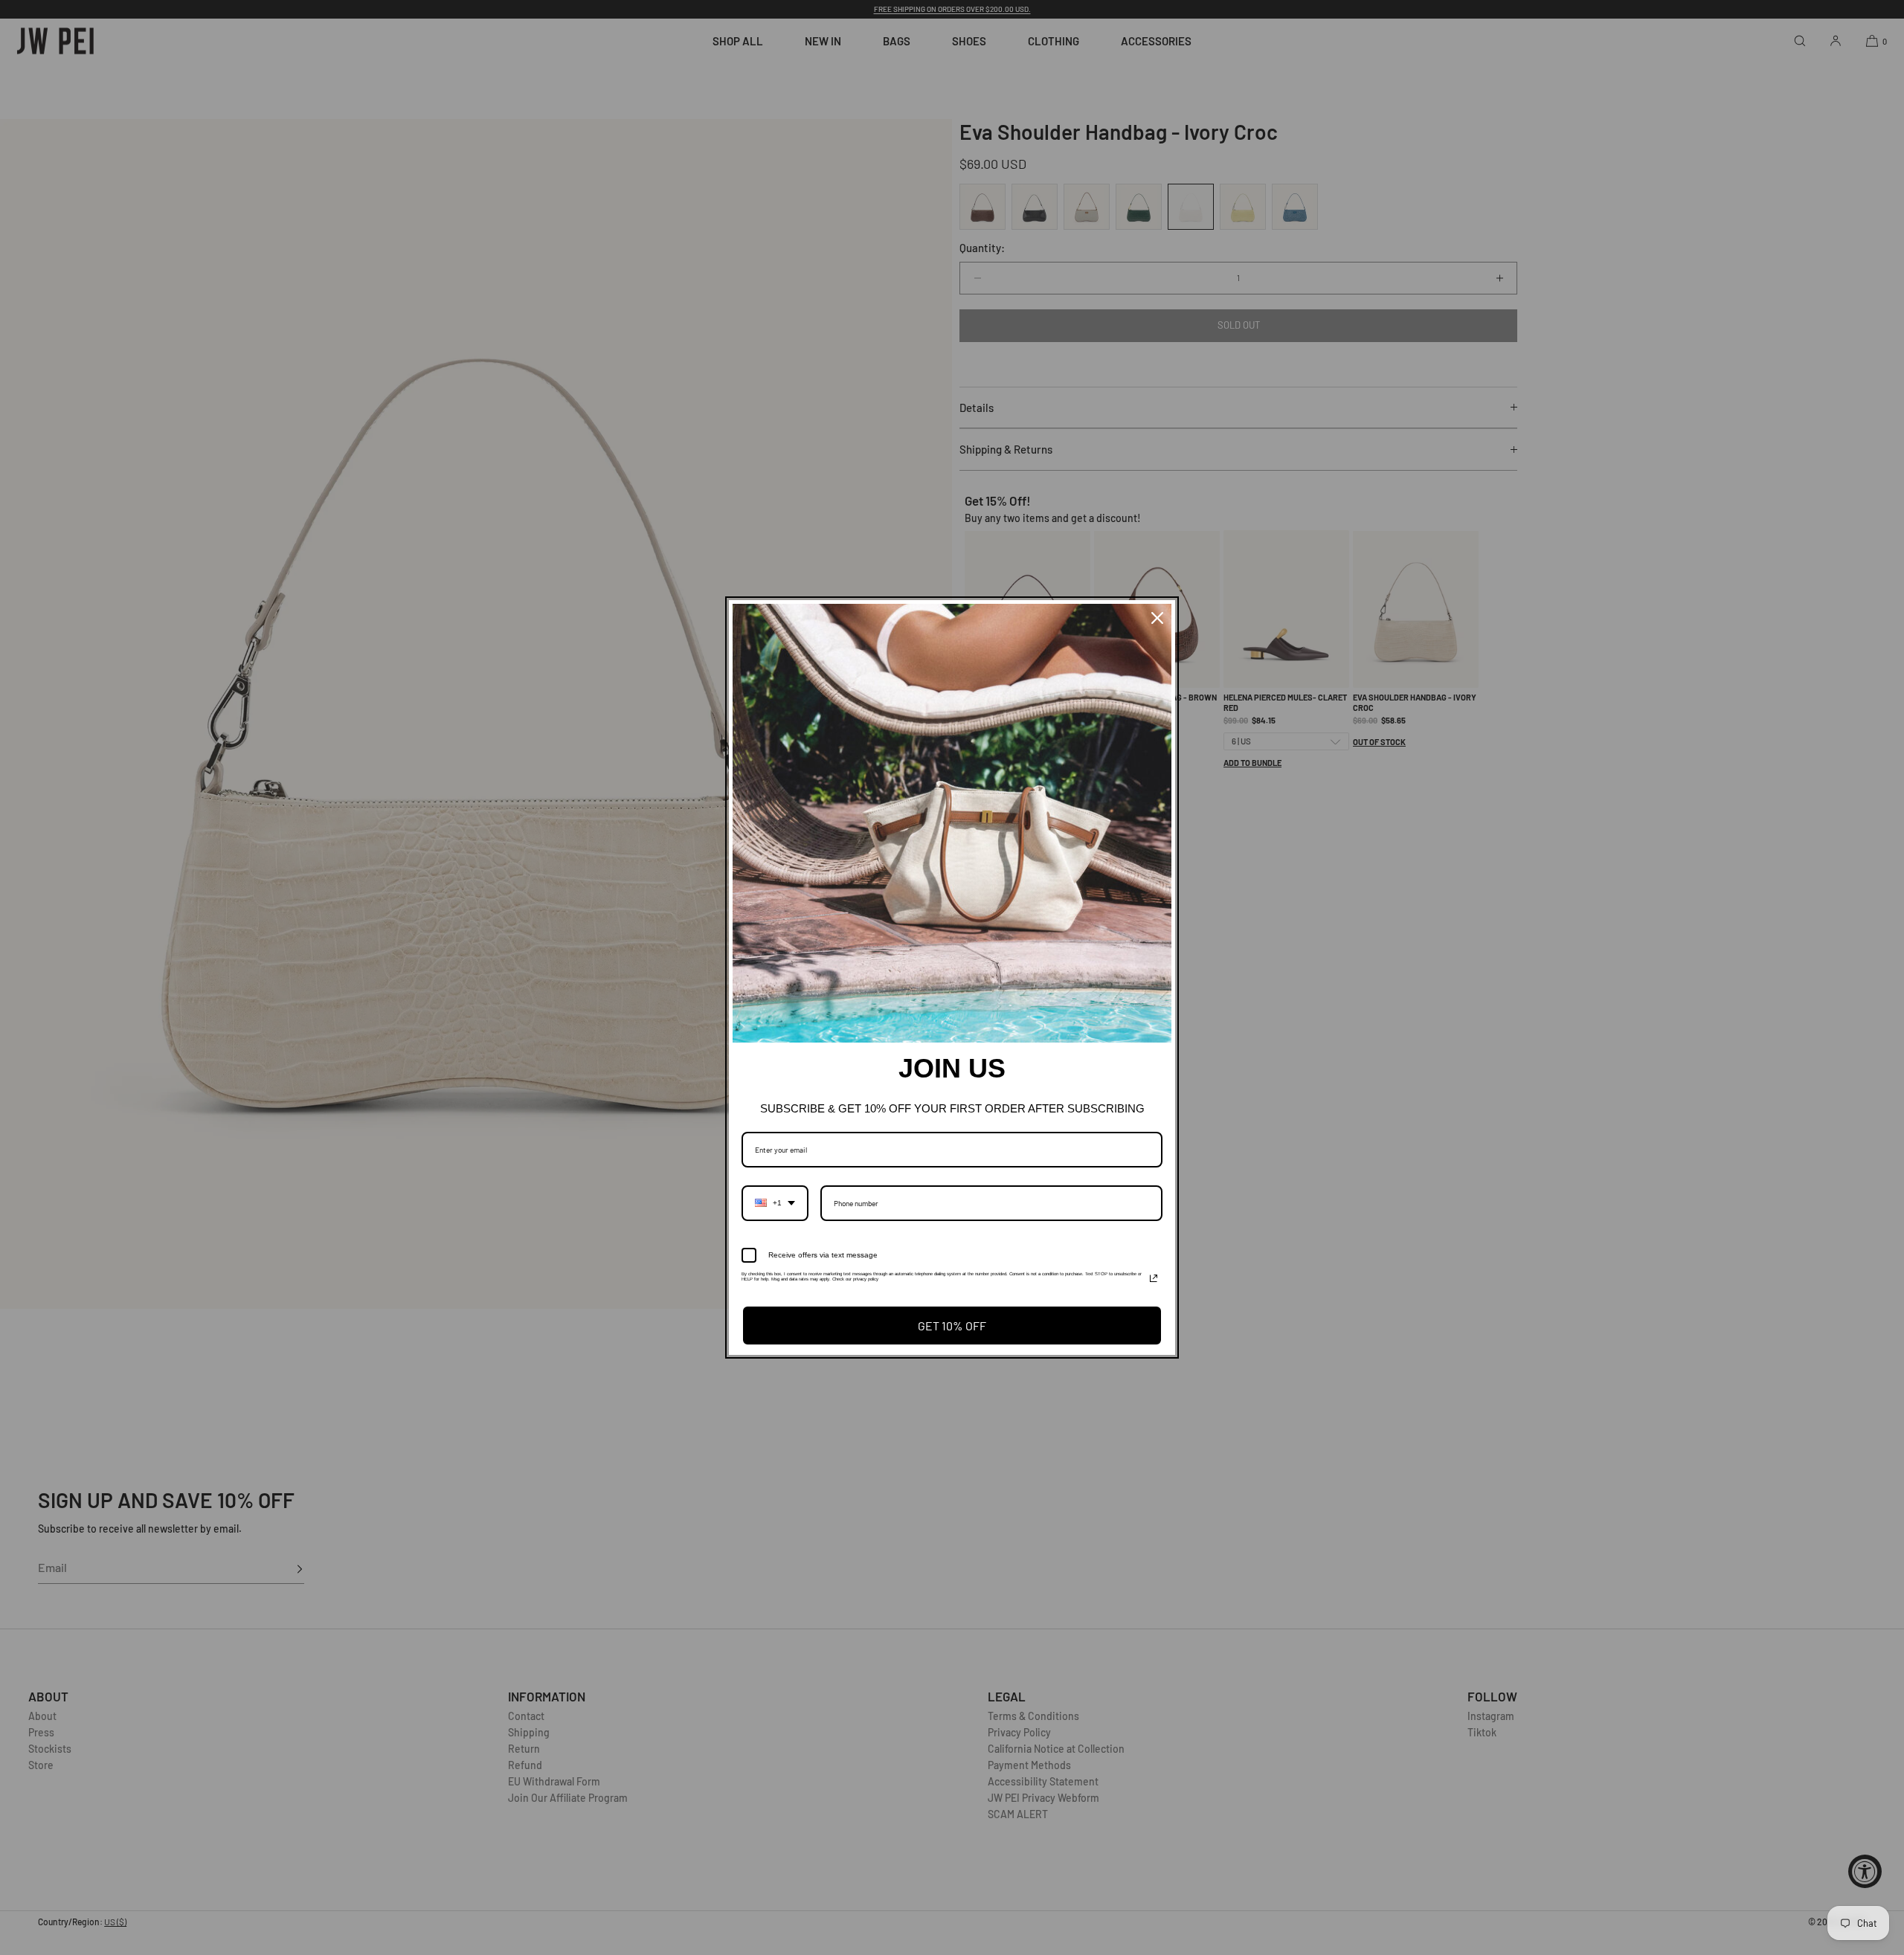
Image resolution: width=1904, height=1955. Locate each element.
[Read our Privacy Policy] (1154, 1278)
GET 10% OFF (952, 1326)
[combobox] (775, 1203)
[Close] (1157, 618)
